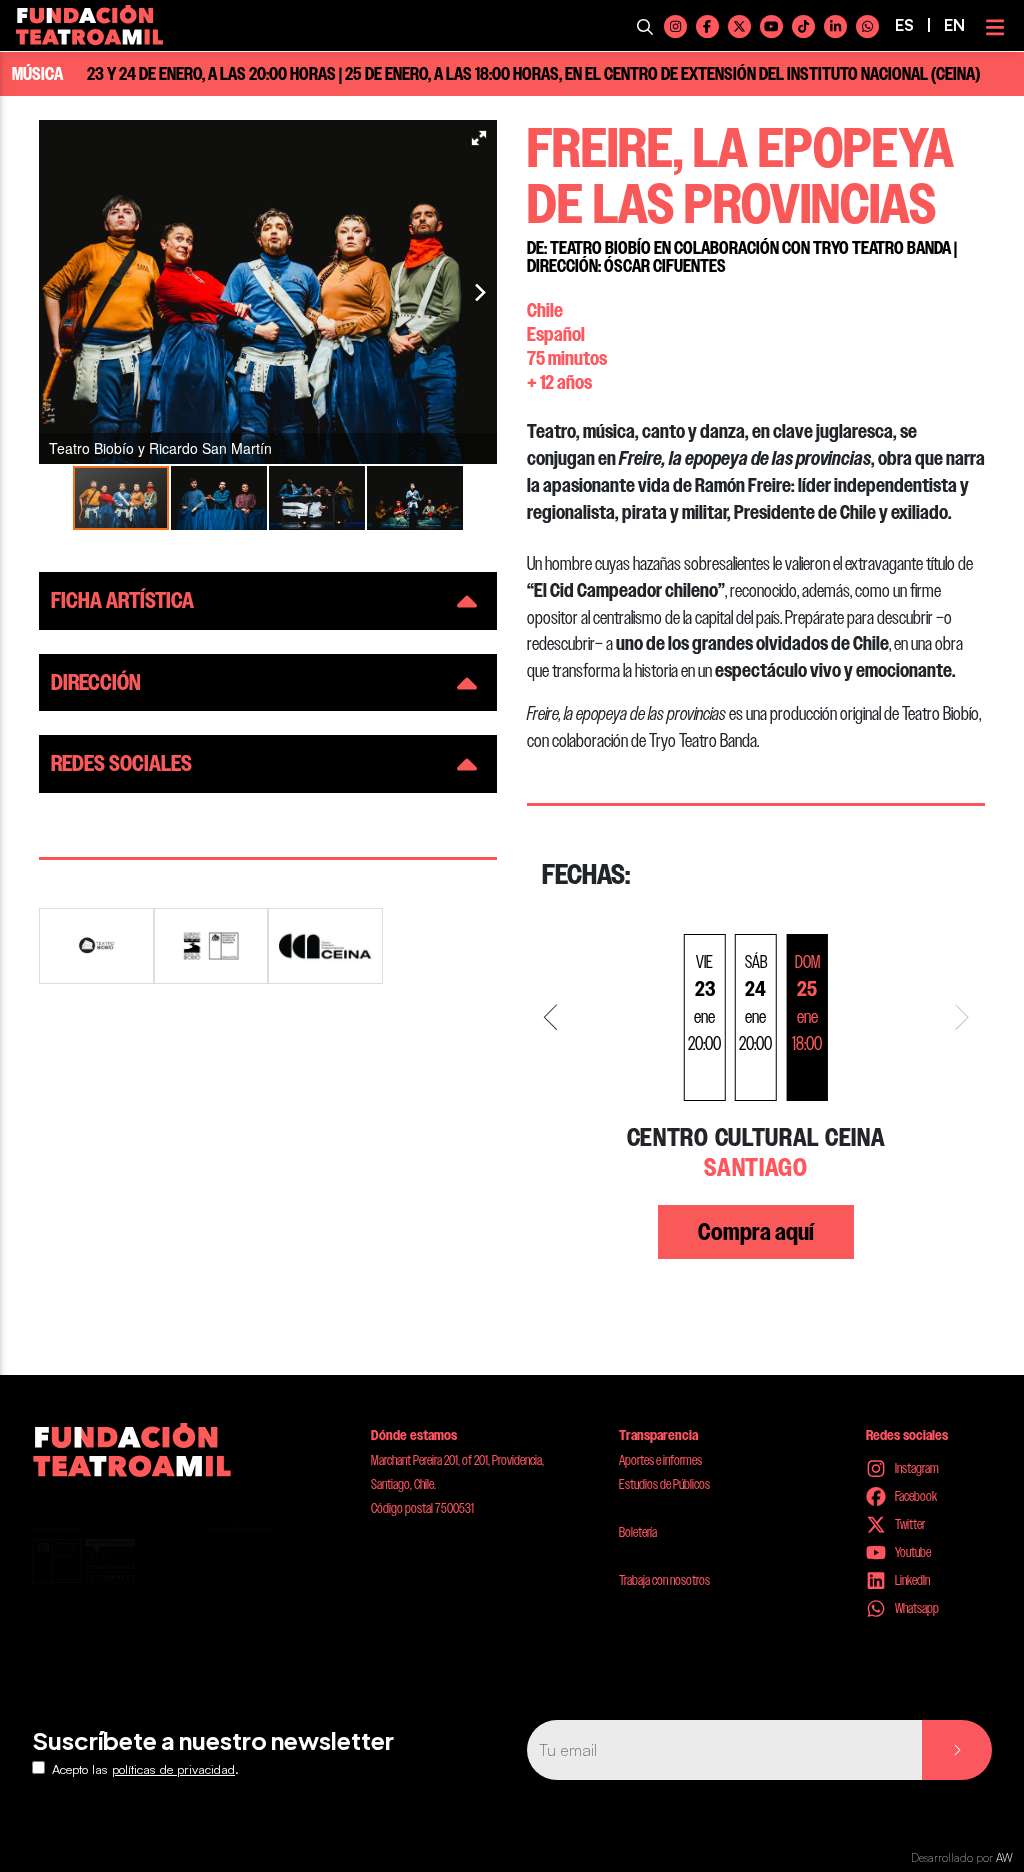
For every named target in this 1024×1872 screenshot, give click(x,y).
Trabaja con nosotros (664, 1580)
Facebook (915, 1496)
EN (954, 25)
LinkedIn (911, 1580)
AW (1004, 1858)
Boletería (638, 1532)
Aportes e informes (660, 1460)
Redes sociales (121, 763)
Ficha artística (122, 600)
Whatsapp (916, 1608)
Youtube (912, 1552)
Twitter (909, 1524)
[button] (479, 138)
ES (904, 25)
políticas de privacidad (173, 1769)
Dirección (96, 682)
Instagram (916, 1468)
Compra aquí (756, 1232)
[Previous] (554, 1017)
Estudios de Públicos (664, 1484)
